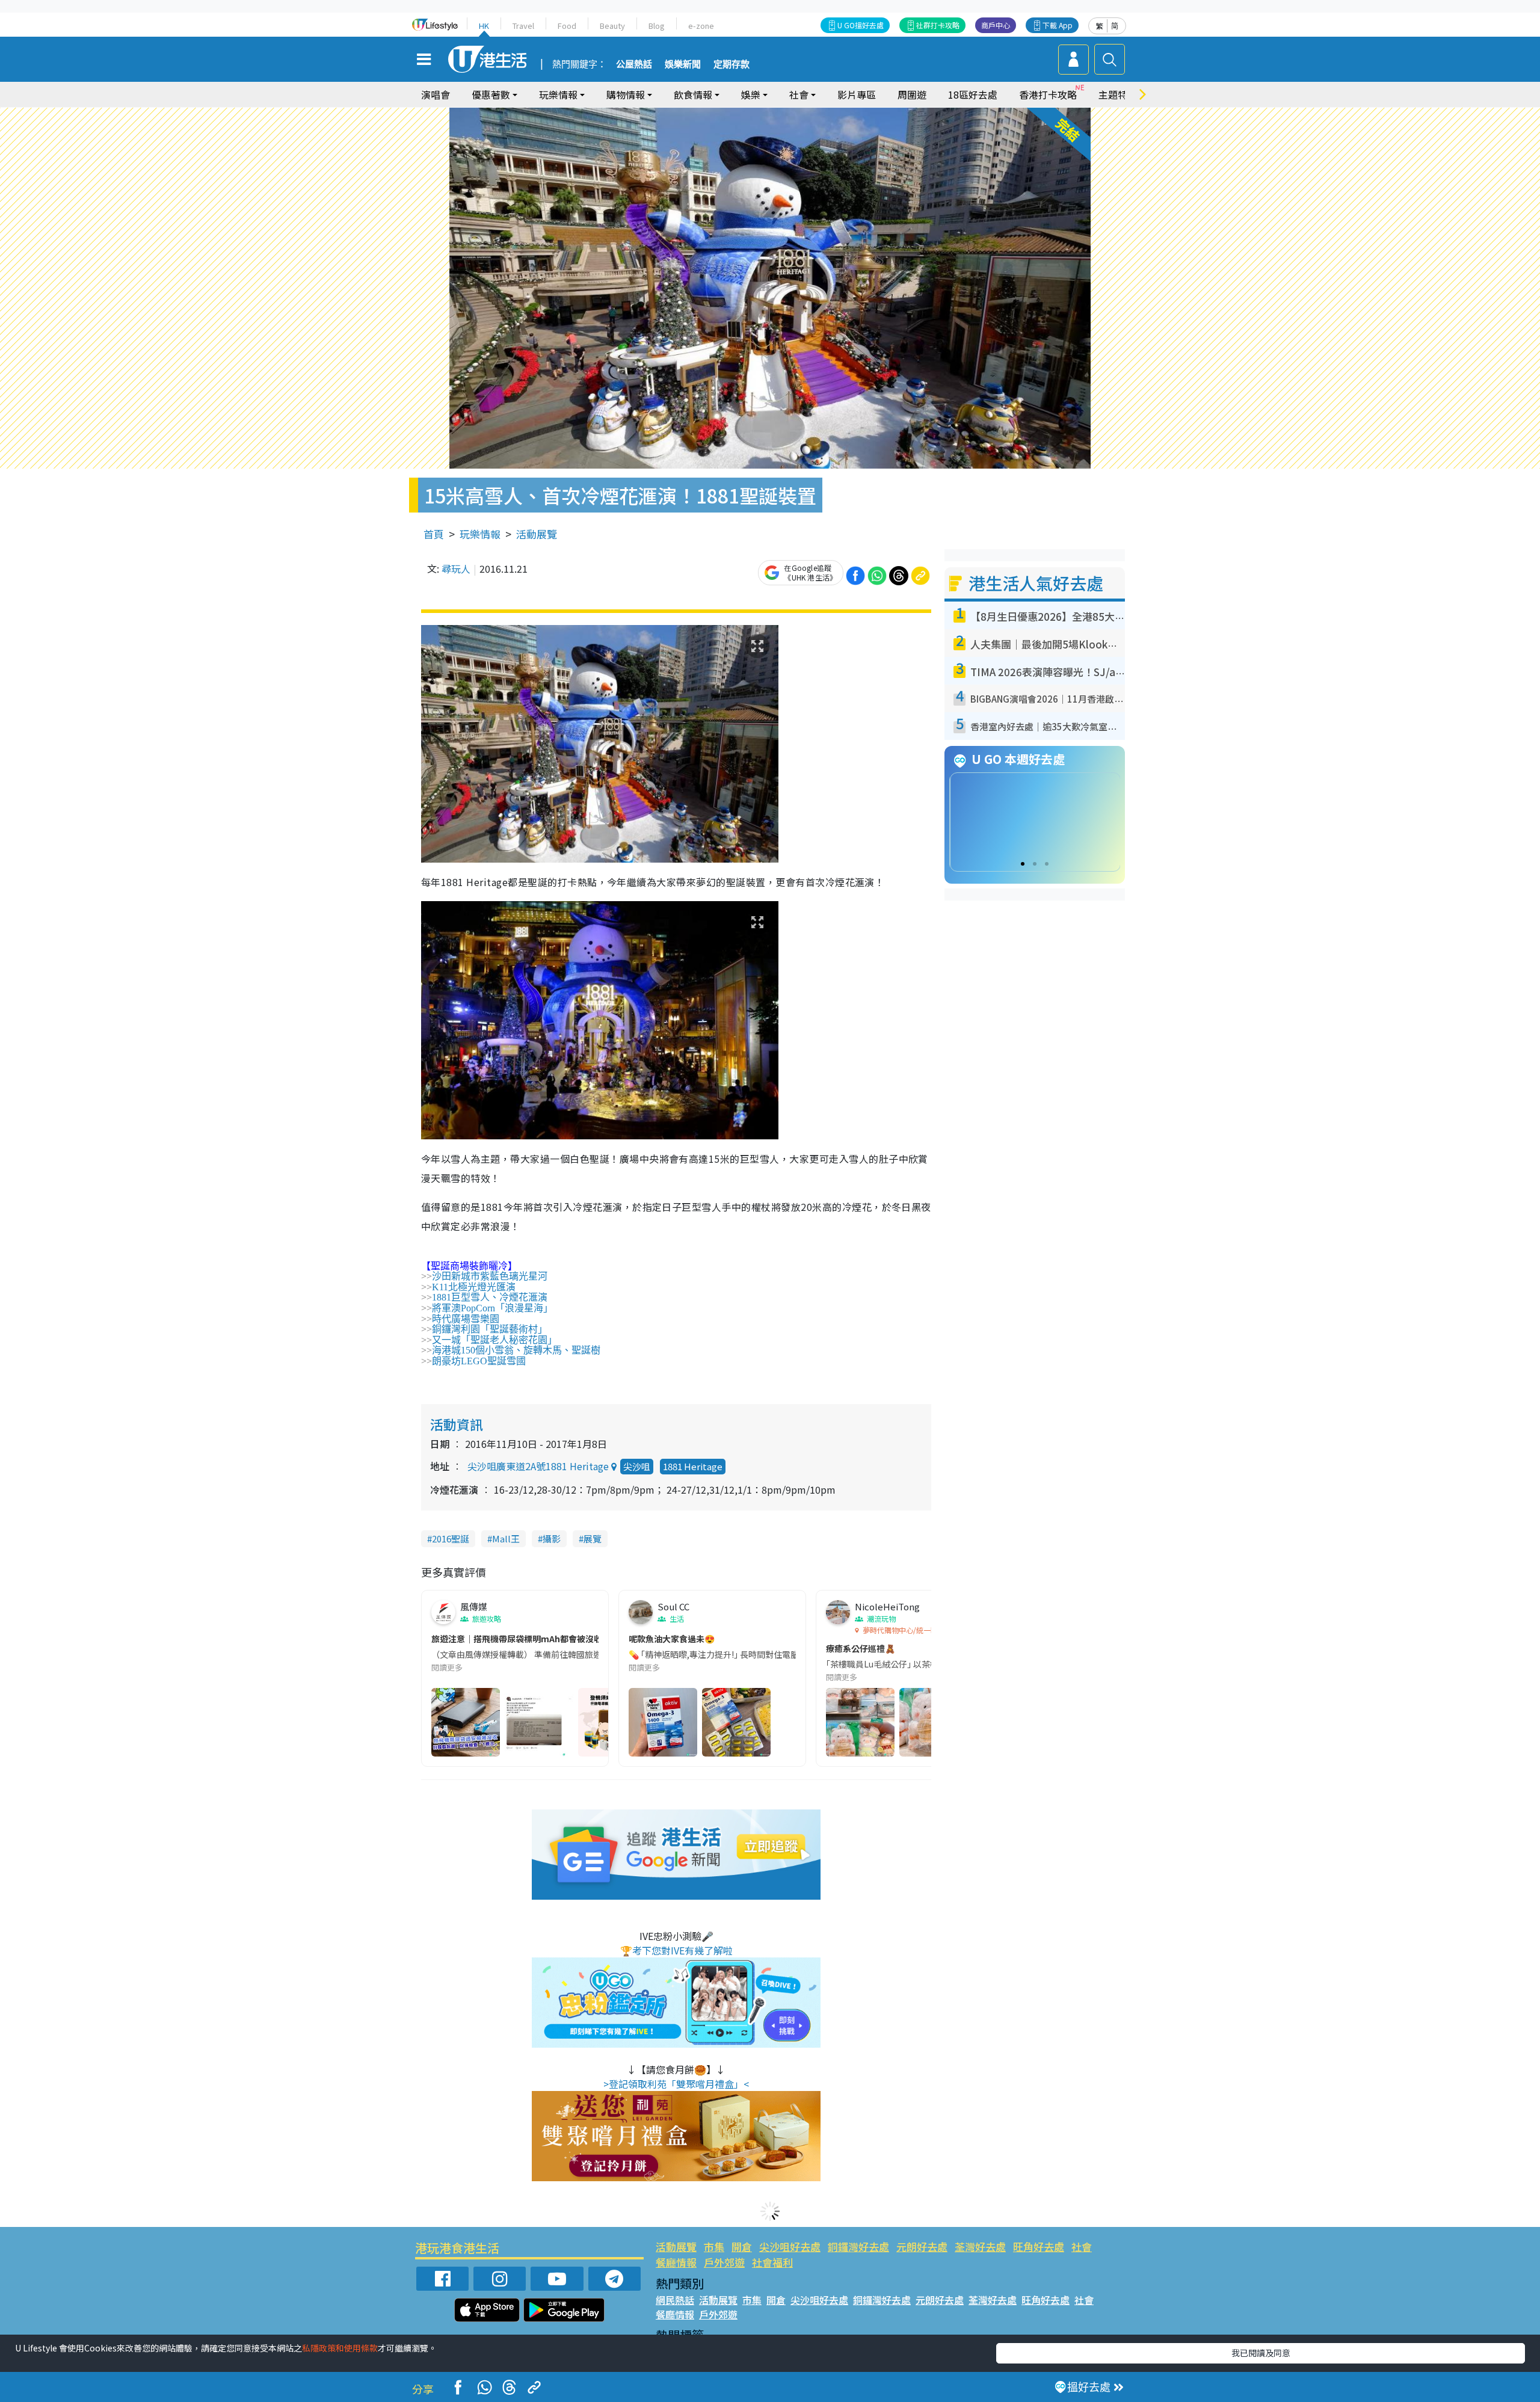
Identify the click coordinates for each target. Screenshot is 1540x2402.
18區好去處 (973, 94)
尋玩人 (456, 568)
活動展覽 (537, 534)
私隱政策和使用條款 (340, 2348)
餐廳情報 (676, 2262)
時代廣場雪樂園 (466, 1319)
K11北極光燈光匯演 (474, 1287)
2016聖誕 (451, 1538)
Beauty (612, 26)
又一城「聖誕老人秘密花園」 (494, 1340)
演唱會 (436, 94)
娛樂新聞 (683, 64)
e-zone (701, 26)
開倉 (742, 2246)
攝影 (552, 1538)
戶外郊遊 (724, 2262)
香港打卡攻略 (1048, 94)
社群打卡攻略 (938, 25)
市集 (714, 2246)
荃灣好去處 (980, 2246)
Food (567, 26)
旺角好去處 (1039, 2246)
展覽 (593, 1538)
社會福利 (772, 2262)
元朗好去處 (922, 2246)
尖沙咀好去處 (790, 2246)
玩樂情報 (480, 534)
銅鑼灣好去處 (858, 2246)
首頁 (434, 534)
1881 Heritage (693, 1466)
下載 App (1058, 25)
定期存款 (731, 64)
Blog (657, 26)
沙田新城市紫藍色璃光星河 (490, 1276)
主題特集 (1118, 94)
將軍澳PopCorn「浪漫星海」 (492, 1308)
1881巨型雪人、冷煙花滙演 (490, 1297)
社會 (1082, 2246)
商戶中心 (996, 25)
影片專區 (857, 94)
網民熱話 (675, 2300)
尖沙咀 (637, 1466)
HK (484, 26)
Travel (523, 26)
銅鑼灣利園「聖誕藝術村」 (490, 1329)
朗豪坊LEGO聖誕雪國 (479, 1361)
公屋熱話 (634, 64)
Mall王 (506, 1538)
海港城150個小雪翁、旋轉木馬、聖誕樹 (516, 1350)
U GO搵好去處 (861, 25)
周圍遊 (912, 94)
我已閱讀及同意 (1261, 2353)
